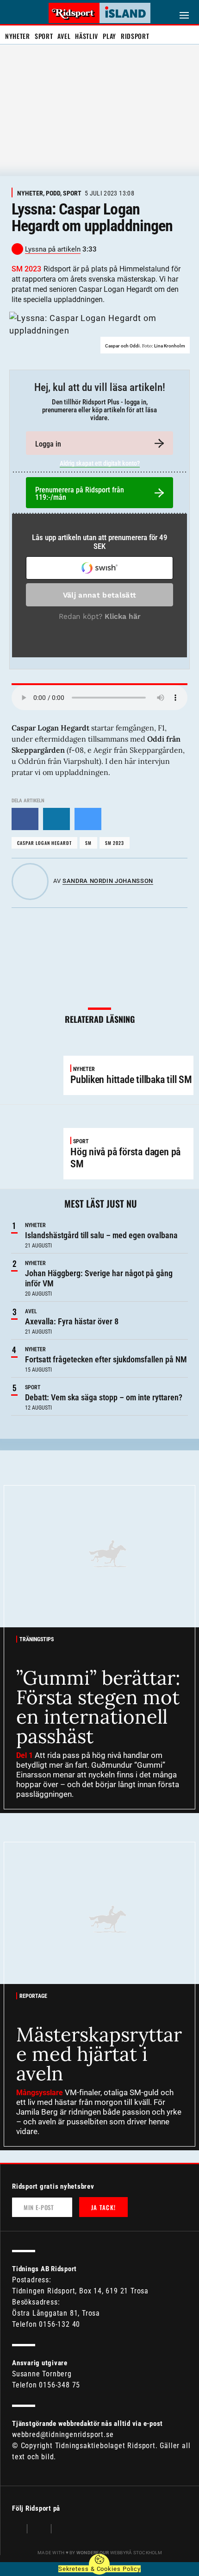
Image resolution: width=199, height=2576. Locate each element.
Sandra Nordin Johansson (108, 881)
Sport (44, 36)
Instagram (39, 2530)
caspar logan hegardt (44, 843)
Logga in (48, 444)
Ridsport (135, 36)
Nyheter (18, 36)
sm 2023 (115, 843)
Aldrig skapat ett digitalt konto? (100, 463)
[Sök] (13, 14)
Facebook (17, 2530)
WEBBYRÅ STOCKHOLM (119, 2553)
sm (88, 843)
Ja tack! (103, 2207)
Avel (64, 36)
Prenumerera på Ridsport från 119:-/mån (80, 494)
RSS (63, 2530)
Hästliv (87, 36)
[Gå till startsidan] (99, 13)
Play (109, 36)
